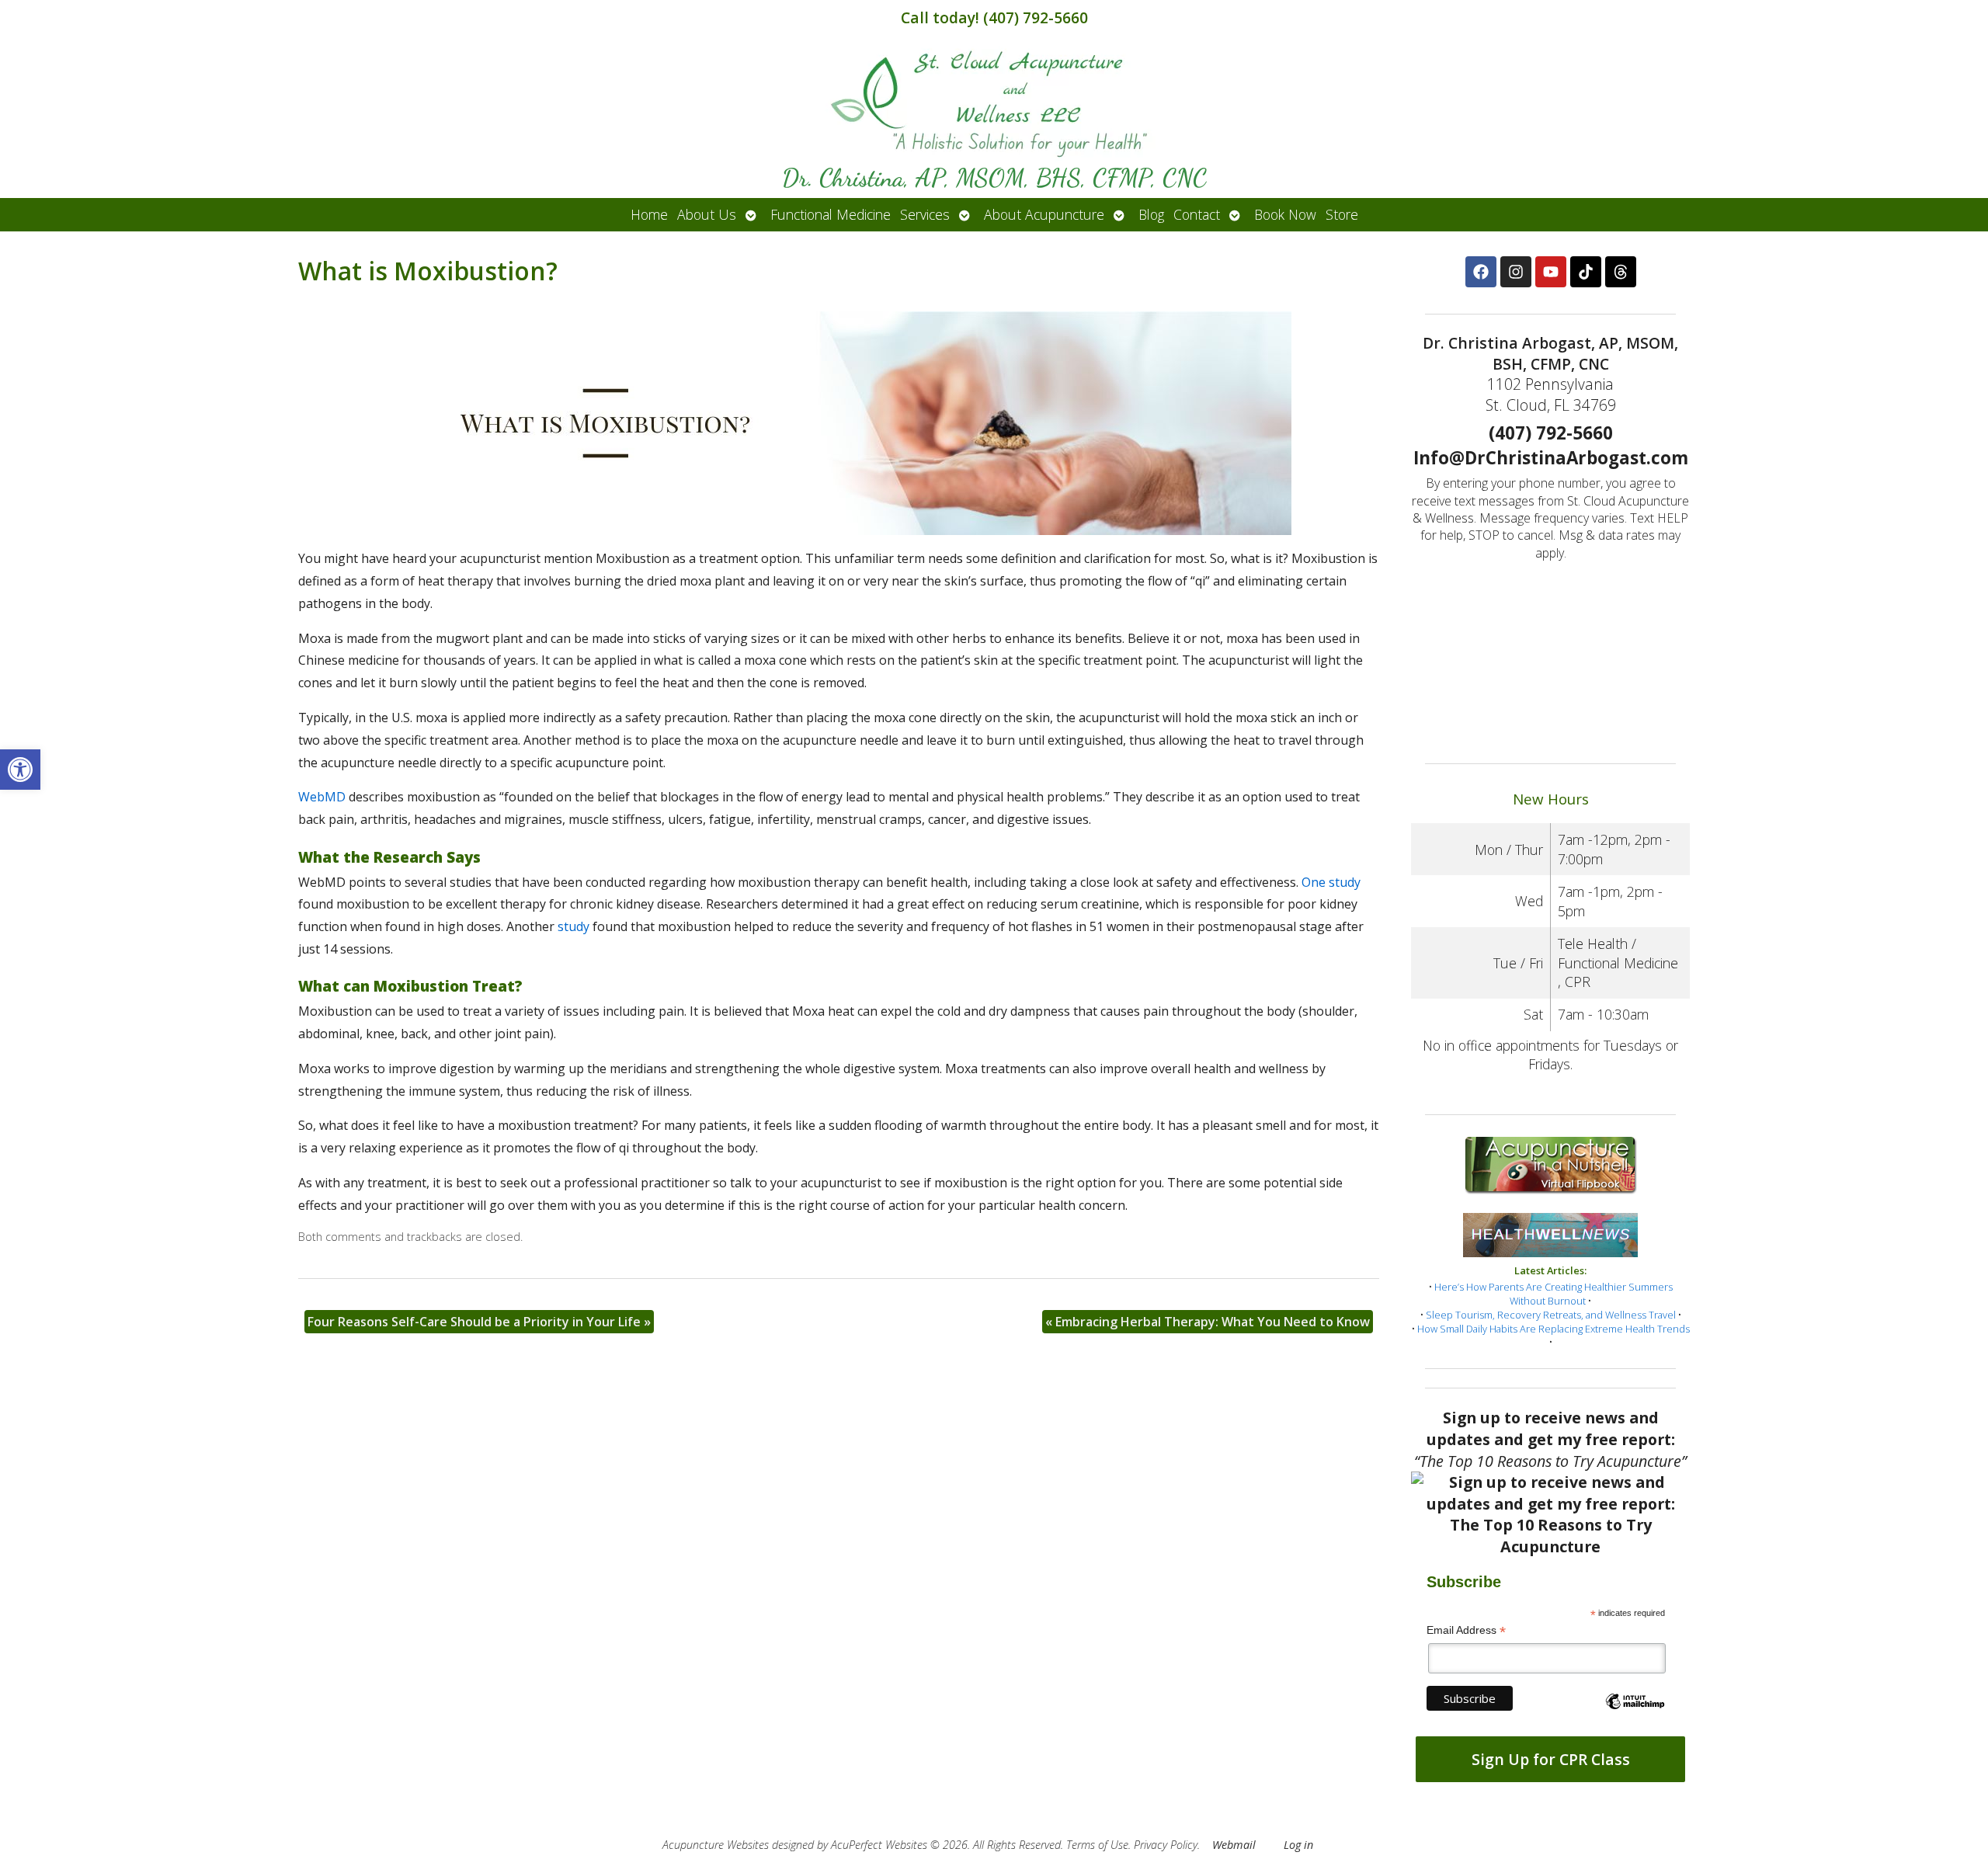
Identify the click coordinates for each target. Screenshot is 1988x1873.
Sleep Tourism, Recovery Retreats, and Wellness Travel (1551, 1315)
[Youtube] (1551, 272)
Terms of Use (1097, 1845)
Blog (1151, 214)
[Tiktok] (1586, 272)
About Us (707, 214)
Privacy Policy (1166, 1845)
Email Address (1466, 1630)
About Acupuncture (1044, 214)
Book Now (1285, 214)
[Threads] (1621, 272)
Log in (1298, 1845)
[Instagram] (1516, 272)
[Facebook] (1481, 272)
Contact (1197, 214)
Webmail (1234, 1845)
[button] (20, 770)
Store (1342, 214)
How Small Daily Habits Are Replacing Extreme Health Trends (1554, 1329)
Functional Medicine (831, 214)
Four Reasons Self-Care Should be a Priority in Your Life (479, 1322)
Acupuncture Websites (716, 1845)
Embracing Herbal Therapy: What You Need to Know (1208, 1322)
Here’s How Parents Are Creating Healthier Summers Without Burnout (1554, 1294)
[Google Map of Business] (1550, 657)
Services (925, 214)
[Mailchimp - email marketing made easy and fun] (1635, 1715)
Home (649, 214)
